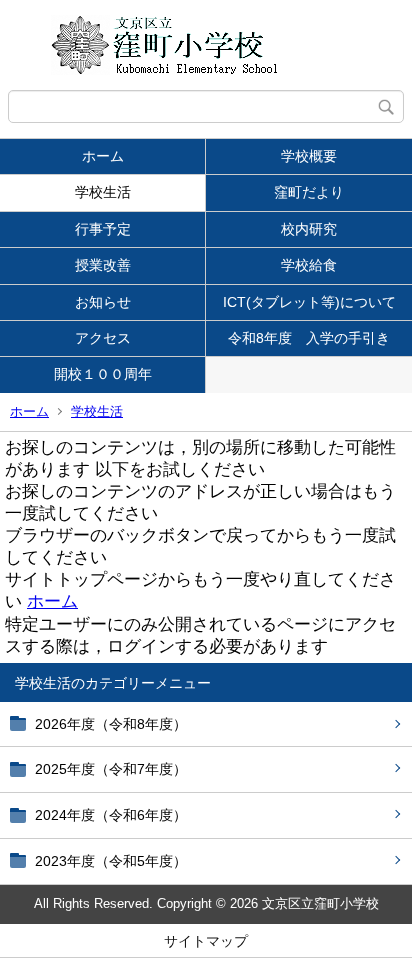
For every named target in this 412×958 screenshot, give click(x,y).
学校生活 (103, 192)
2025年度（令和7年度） (111, 769)
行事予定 (103, 229)
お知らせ (103, 302)
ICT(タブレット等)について (309, 302)
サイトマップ (206, 941)
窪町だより (309, 192)
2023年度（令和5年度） (111, 861)
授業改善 (103, 265)
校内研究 (309, 229)
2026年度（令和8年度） (111, 724)
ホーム (103, 156)
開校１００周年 (110, 374)
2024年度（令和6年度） (111, 815)
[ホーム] (206, 45)
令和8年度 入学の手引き (309, 338)
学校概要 (309, 156)
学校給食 (309, 265)
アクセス (103, 338)
